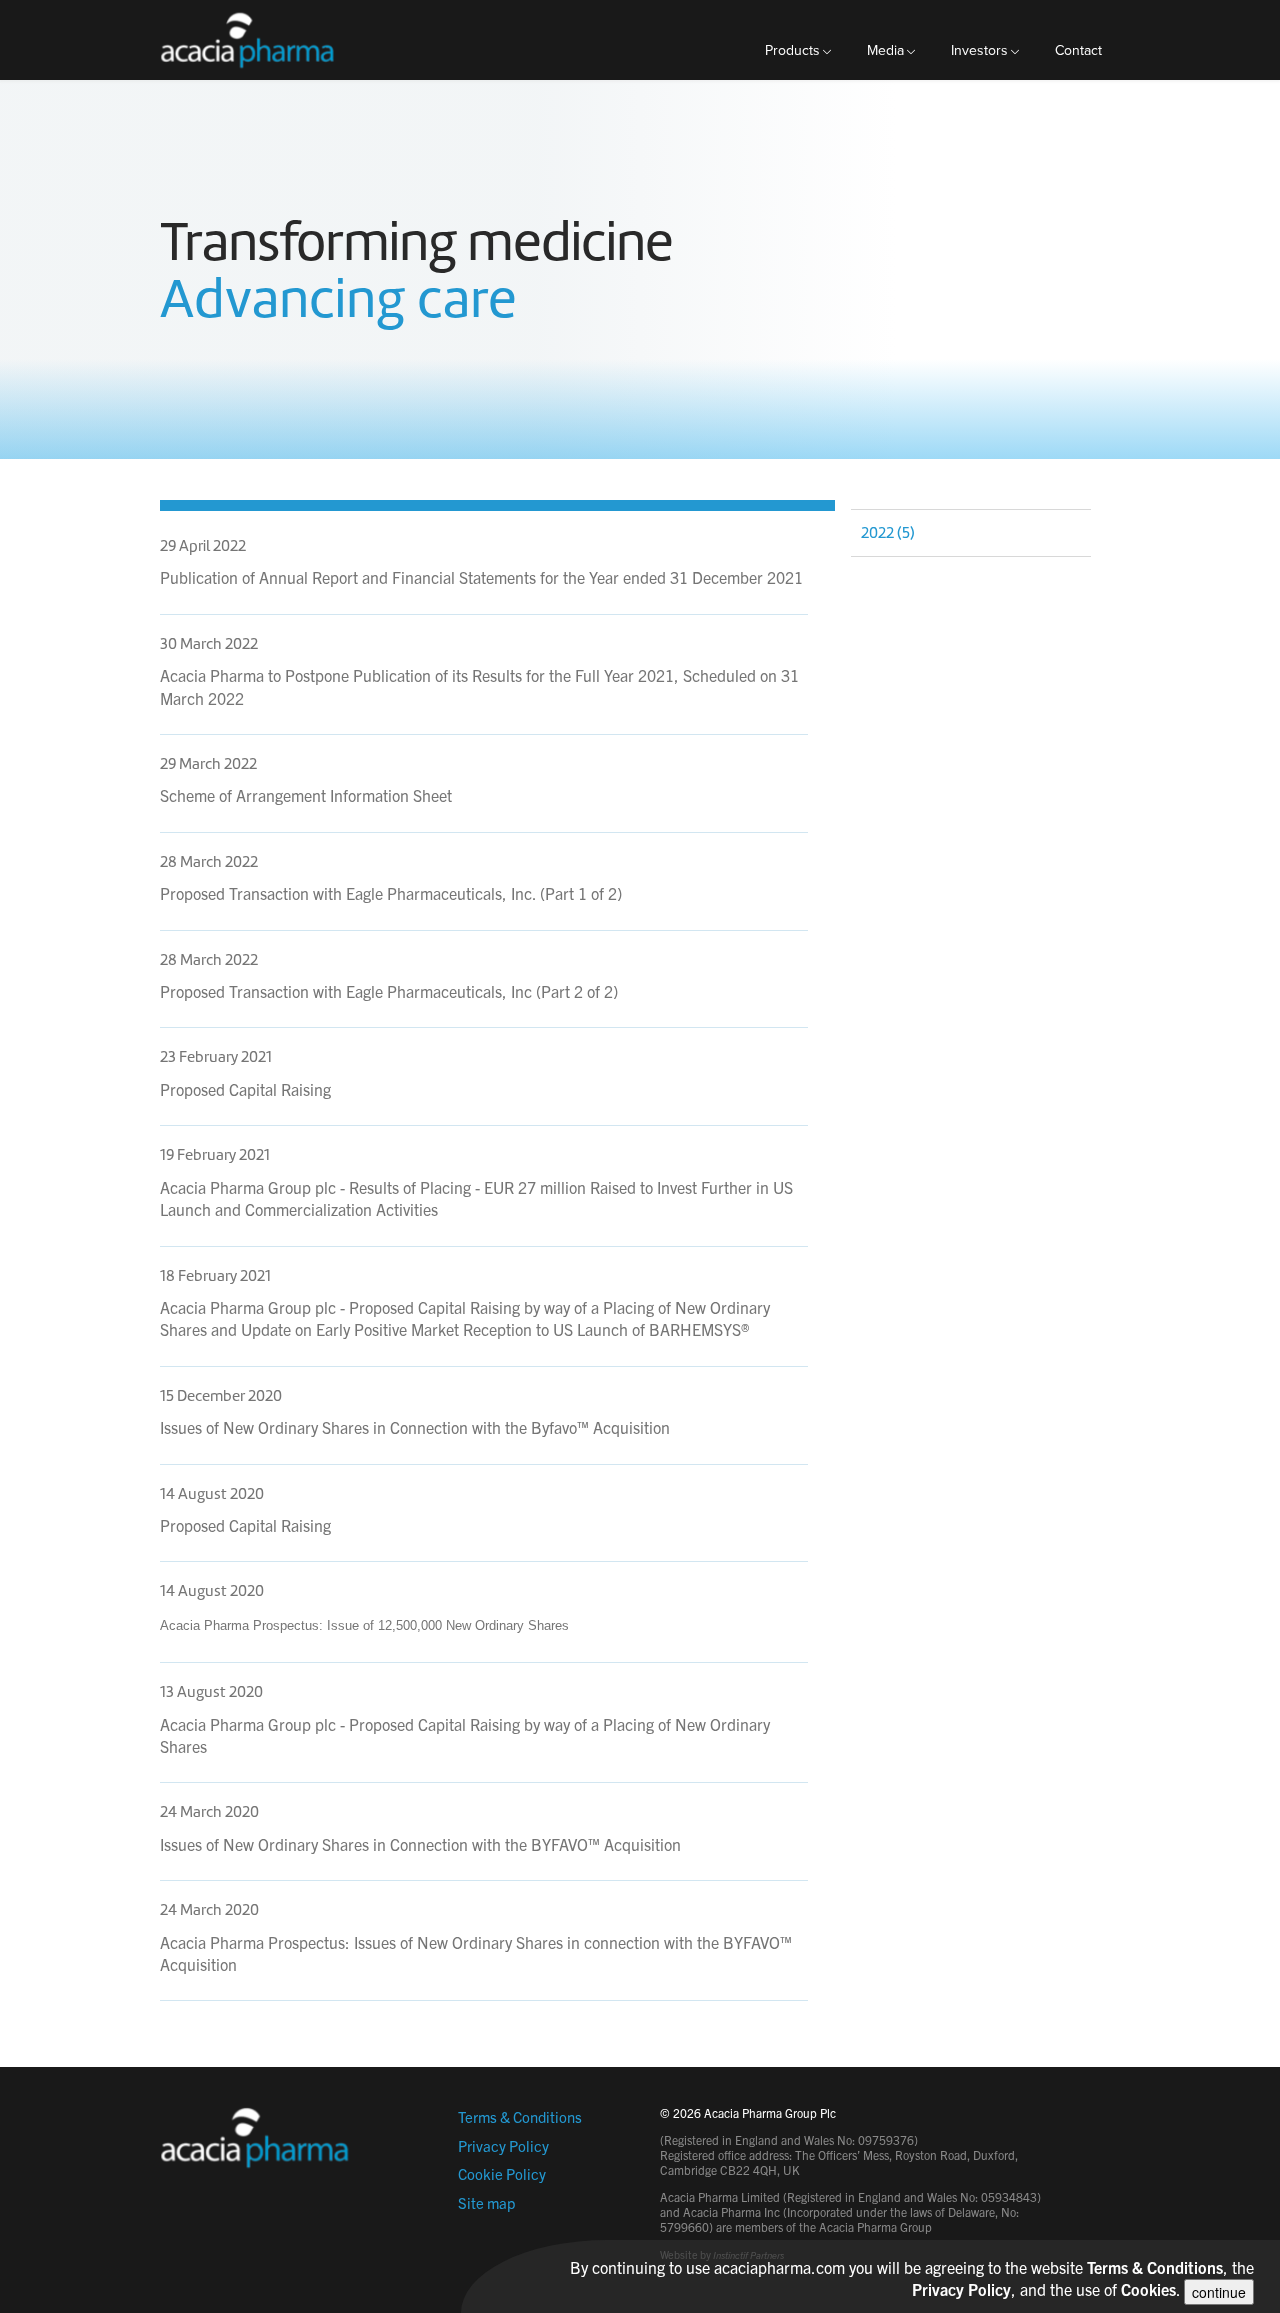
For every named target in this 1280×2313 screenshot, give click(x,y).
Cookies (1148, 2289)
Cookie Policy (502, 2173)
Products (792, 50)
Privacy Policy (503, 2145)
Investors (979, 50)
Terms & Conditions (520, 2116)
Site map (486, 2202)
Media (885, 50)
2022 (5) (888, 533)
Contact (1078, 50)
